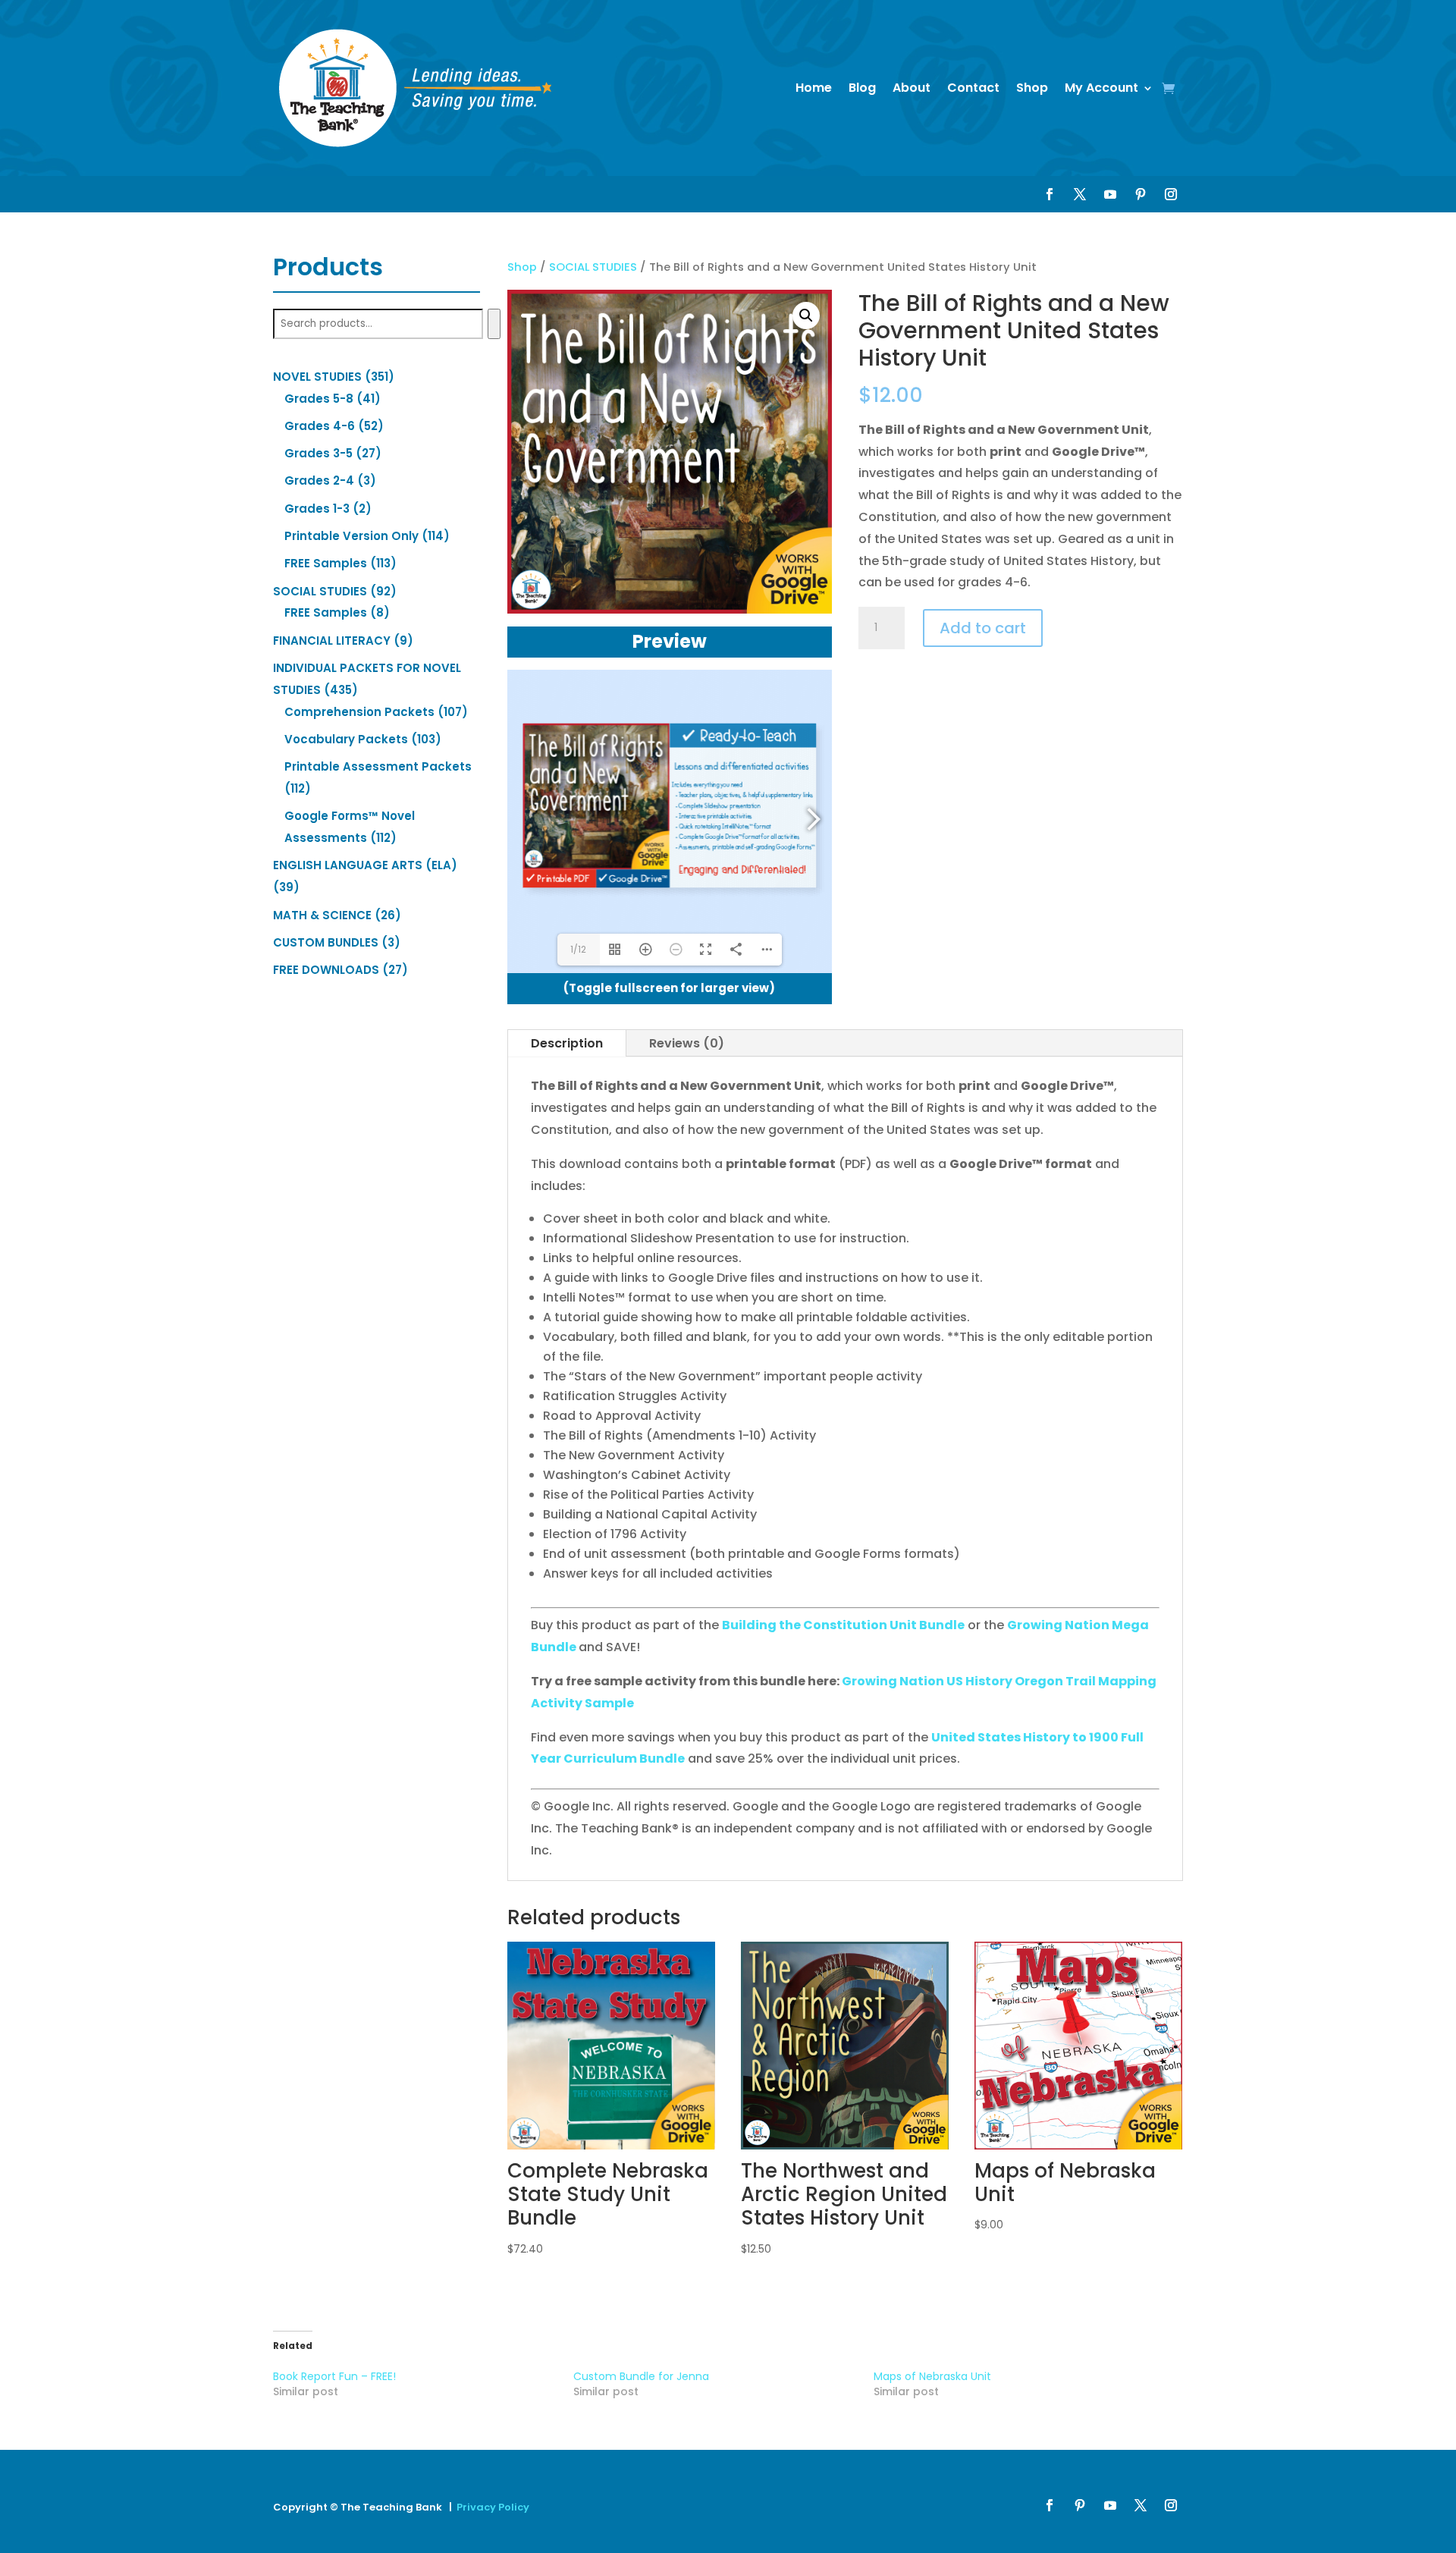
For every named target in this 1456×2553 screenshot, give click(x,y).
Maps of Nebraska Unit (932, 2376)
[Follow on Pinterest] (1141, 194)
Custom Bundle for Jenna (641, 2376)
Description (567, 1043)
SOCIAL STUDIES (593, 267)
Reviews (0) (687, 1043)
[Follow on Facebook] (1050, 194)
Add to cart (983, 628)
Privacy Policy (493, 2507)
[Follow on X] (1080, 194)
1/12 (578, 949)
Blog (862, 88)
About (912, 88)
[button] (806, 316)
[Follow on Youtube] (1110, 194)
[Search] (494, 324)
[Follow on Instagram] (1171, 194)
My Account (1101, 88)
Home (814, 88)
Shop (1032, 88)
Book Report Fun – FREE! (334, 2376)
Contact (973, 88)
